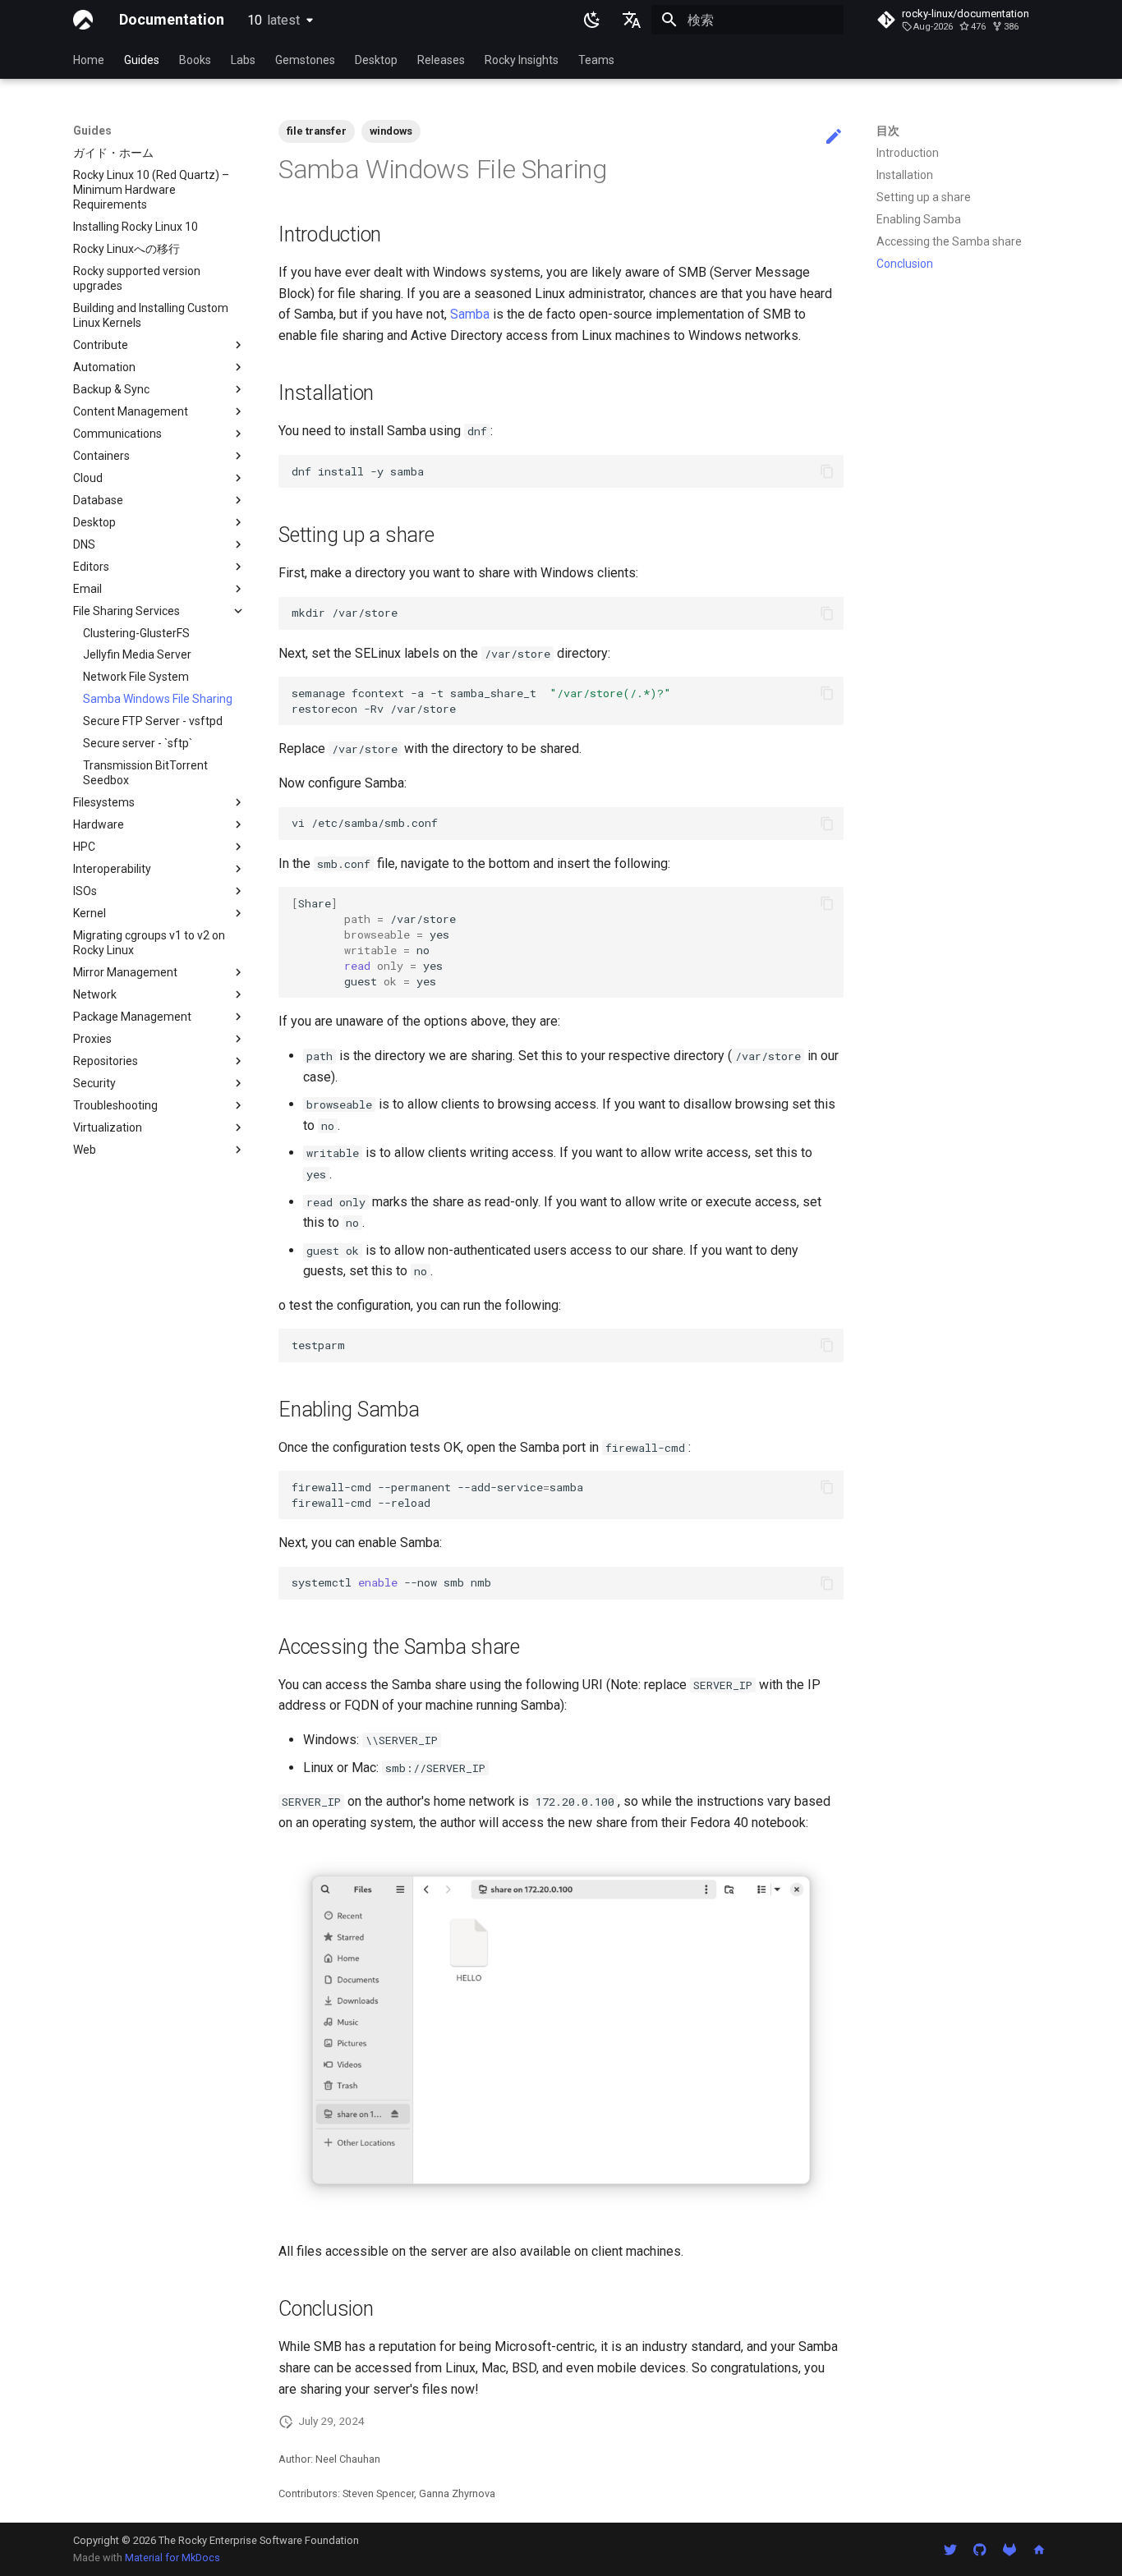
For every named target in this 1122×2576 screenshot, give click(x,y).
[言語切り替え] (632, 20)
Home (89, 60)
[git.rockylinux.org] (1009, 2549)
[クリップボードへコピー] (827, 471)
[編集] (834, 137)
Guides (142, 60)
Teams (596, 60)
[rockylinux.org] (1039, 2549)
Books (195, 60)
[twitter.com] (950, 2549)
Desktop (376, 60)
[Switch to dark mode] (592, 20)
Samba (470, 314)
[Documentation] (83, 20)
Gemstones (305, 60)
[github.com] (980, 2549)
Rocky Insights (522, 60)
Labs (243, 60)
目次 (888, 131)
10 (274, 20)
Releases (441, 60)
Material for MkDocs (172, 2558)
